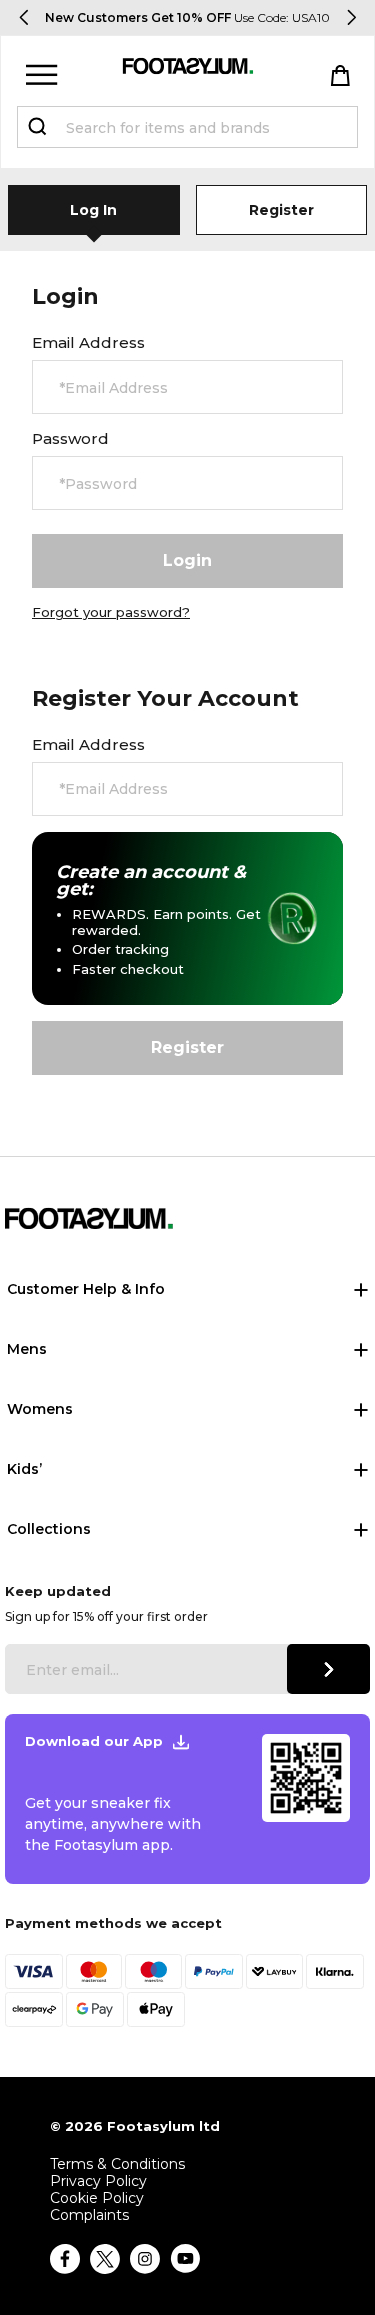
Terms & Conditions (117, 2164)
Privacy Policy (98, 2181)
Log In (93, 210)
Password (70, 439)
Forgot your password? (111, 612)
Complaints (89, 2215)
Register (281, 210)
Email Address (88, 343)
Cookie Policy (97, 2198)
